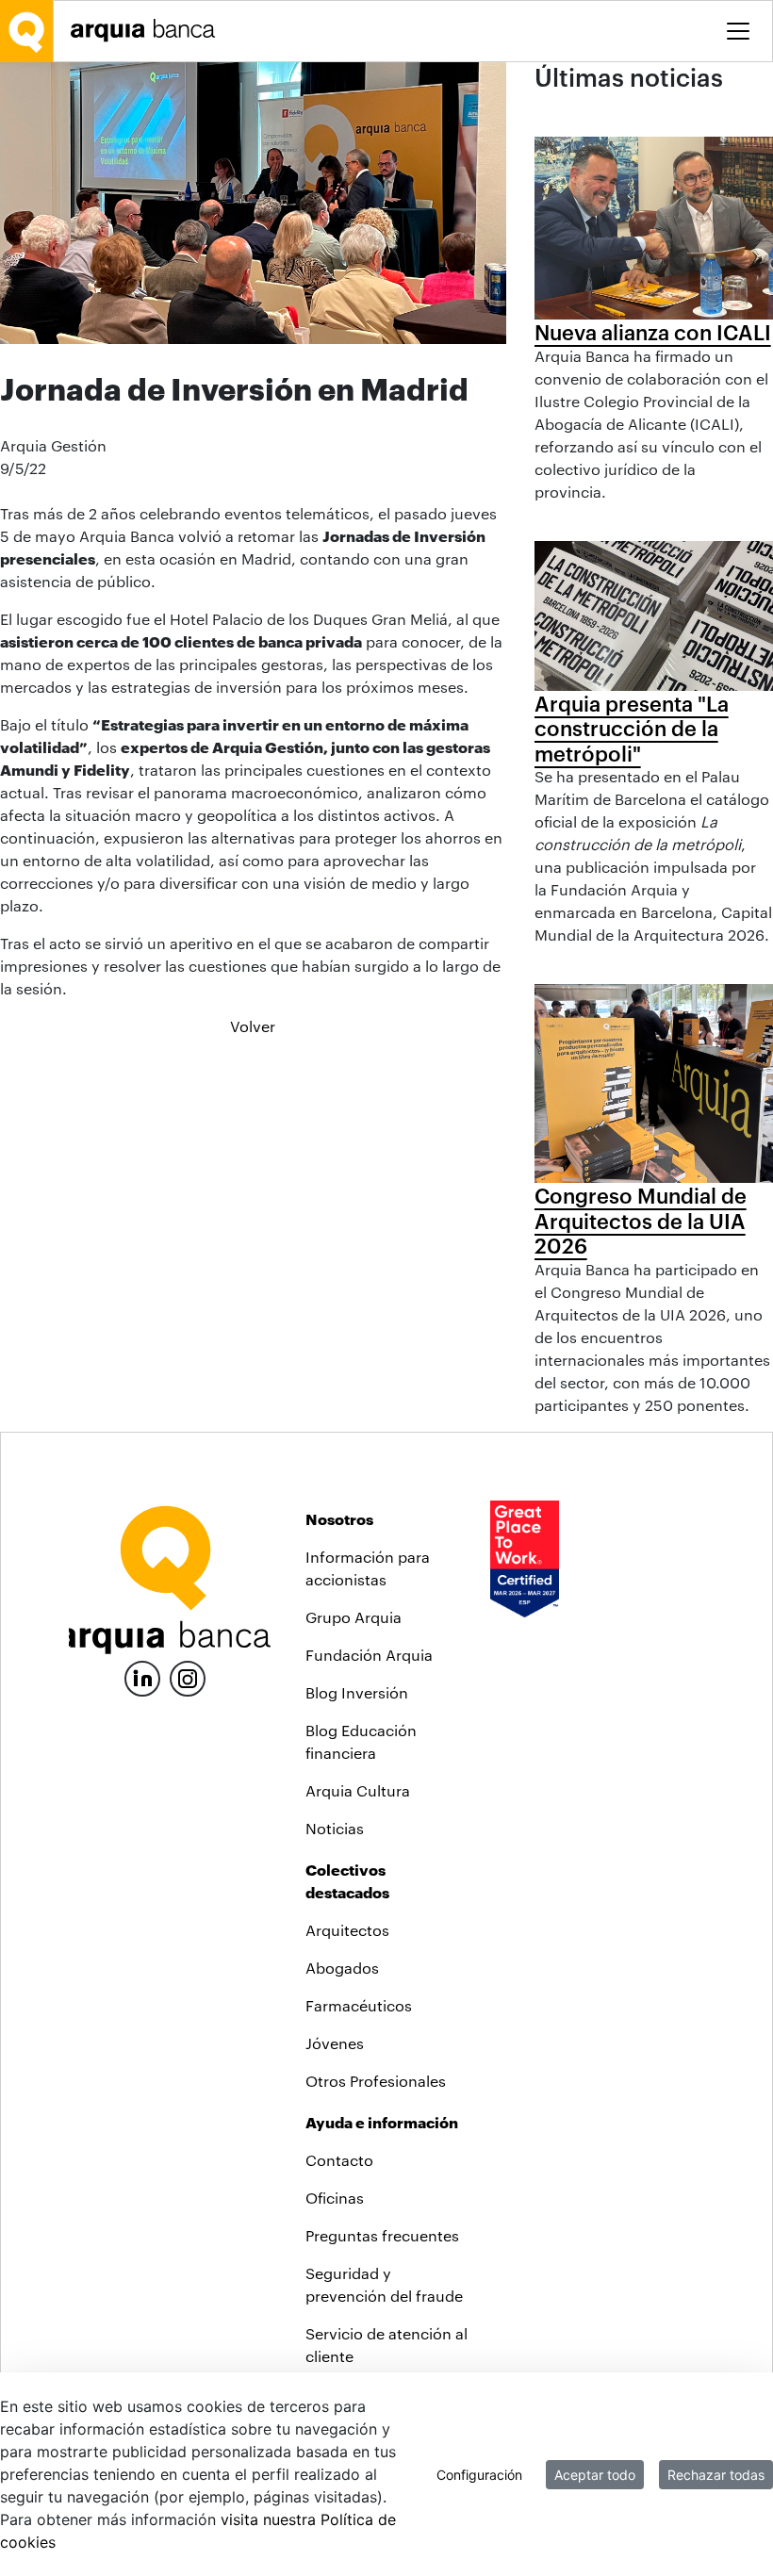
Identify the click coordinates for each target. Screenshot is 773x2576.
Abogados (342, 1968)
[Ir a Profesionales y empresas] (148, 31)
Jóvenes (335, 2043)
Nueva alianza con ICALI (653, 332)
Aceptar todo (595, 2475)
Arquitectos (347, 1930)
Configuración (479, 2475)
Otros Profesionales (376, 2081)
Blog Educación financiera (361, 1741)
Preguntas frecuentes (382, 2235)
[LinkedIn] (142, 1676)
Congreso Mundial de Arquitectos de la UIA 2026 (641, 1220)
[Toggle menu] (738, 31)
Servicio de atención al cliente (386, 2345)
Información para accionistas (368, 1568)
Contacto (339, 2160)
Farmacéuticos (359, 2005)
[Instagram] (188, 1677)
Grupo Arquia (354, 1617)
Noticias (335, 1828)
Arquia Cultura (358, 1790)
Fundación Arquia (369, 1655)
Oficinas (335, 2198)
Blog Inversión (357, 1692)
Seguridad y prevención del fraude (384, 2284)
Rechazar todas (716, 2475)
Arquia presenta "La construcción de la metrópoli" (632, 728)
